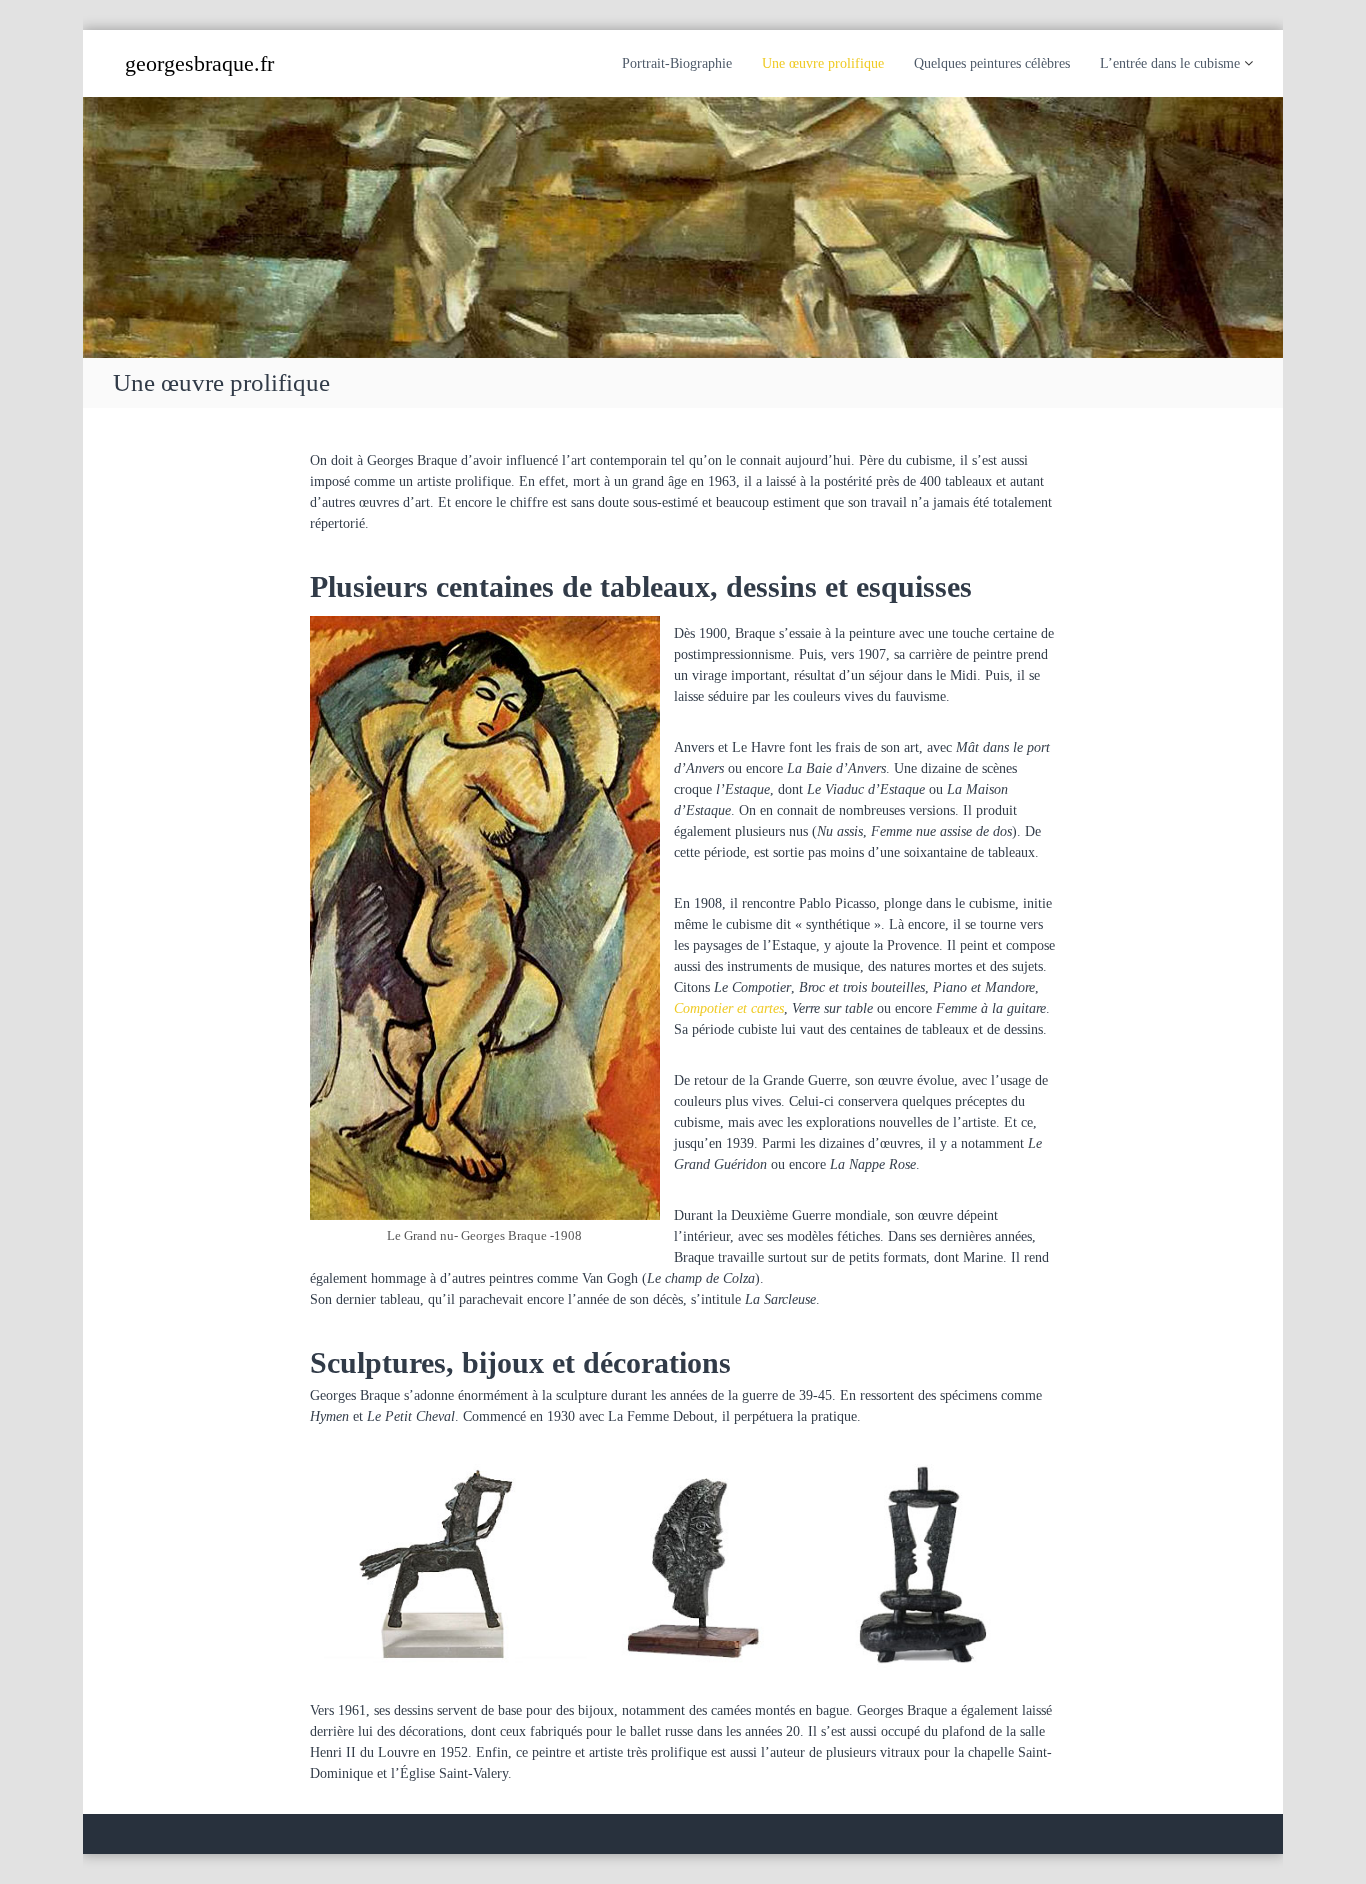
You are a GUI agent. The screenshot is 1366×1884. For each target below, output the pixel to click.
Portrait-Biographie (677, 63)
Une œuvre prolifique (823, 63)
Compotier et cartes (729, 1008)
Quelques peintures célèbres (992, 63)
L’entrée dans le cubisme (1170, 63)
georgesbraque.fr (199, 63)
